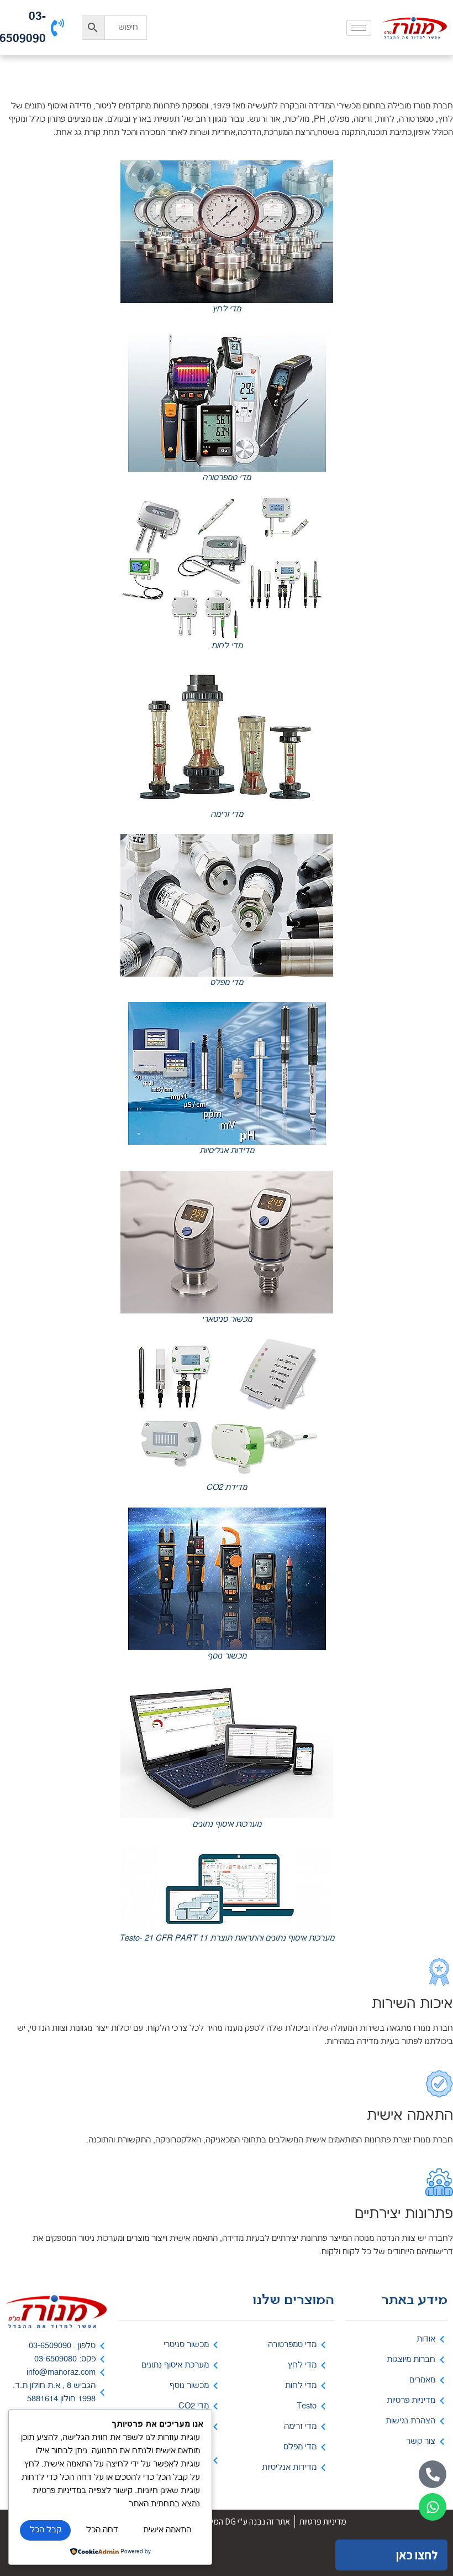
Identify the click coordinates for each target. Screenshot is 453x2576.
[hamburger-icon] (359, 28)
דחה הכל (102, 2530)
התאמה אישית (167, 2530)
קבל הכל (46, 2530)
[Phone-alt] (433, 2474)
